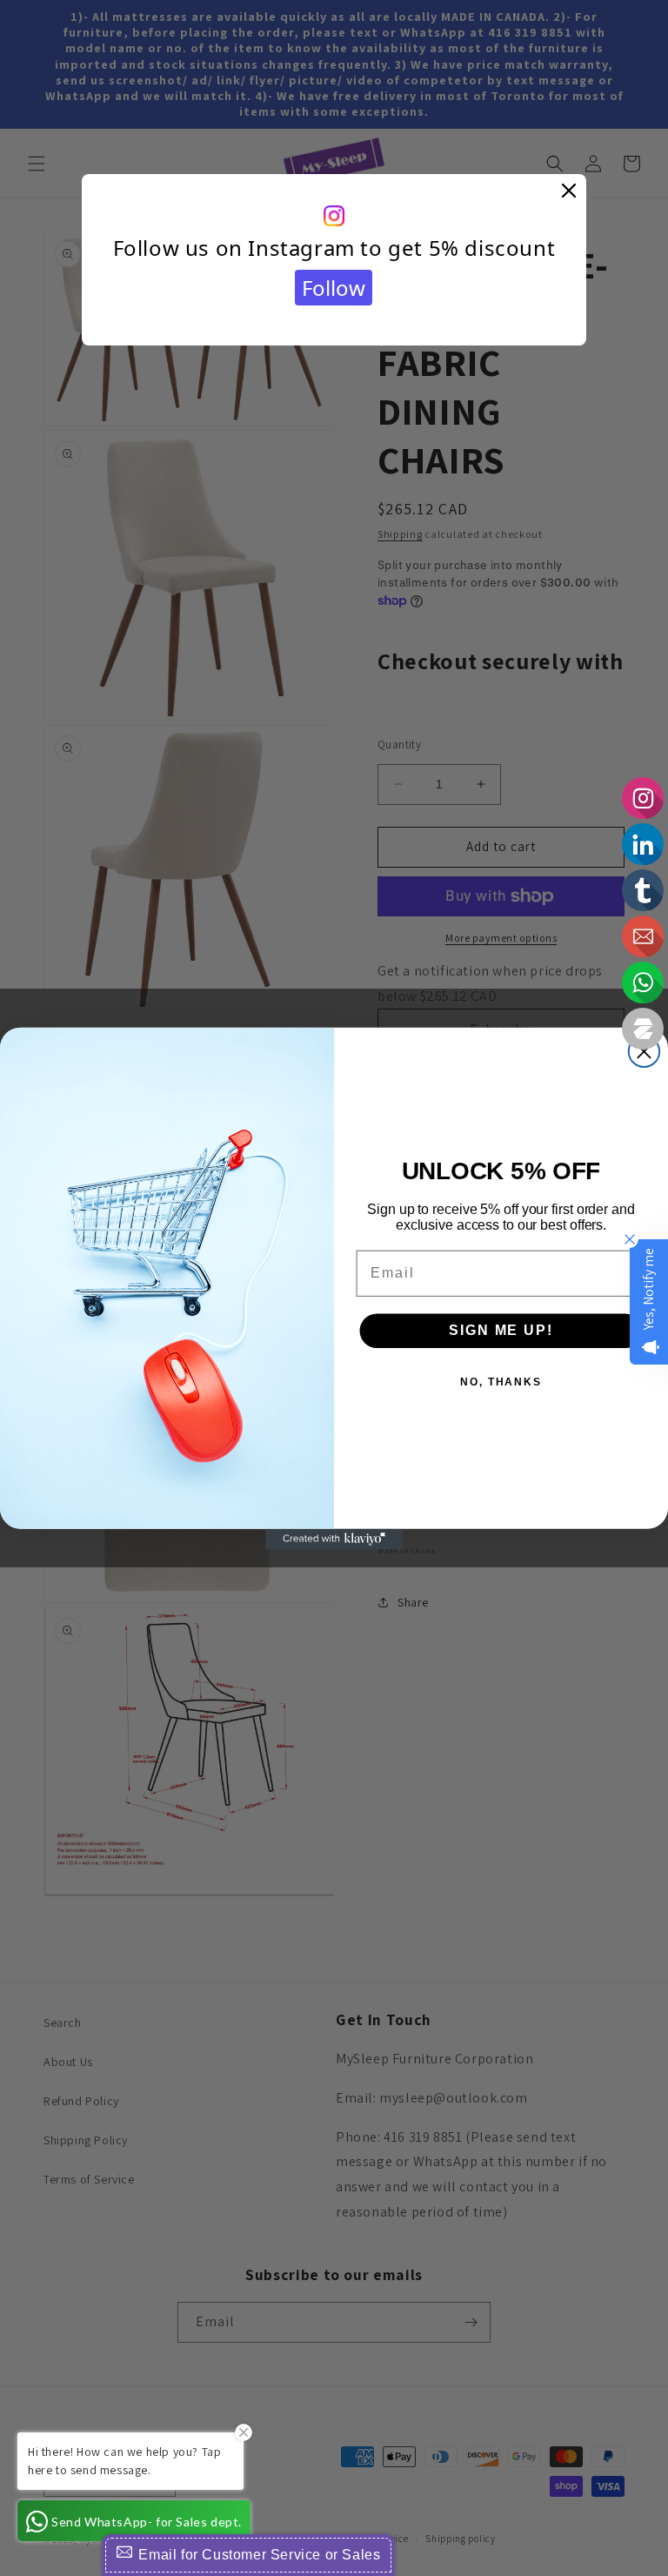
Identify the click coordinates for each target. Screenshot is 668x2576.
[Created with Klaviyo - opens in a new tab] (334, 1539)
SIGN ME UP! (501, 1329)
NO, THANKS (501, 1381)
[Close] (569, 191)
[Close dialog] (644, 1051)
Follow (334, 288)
